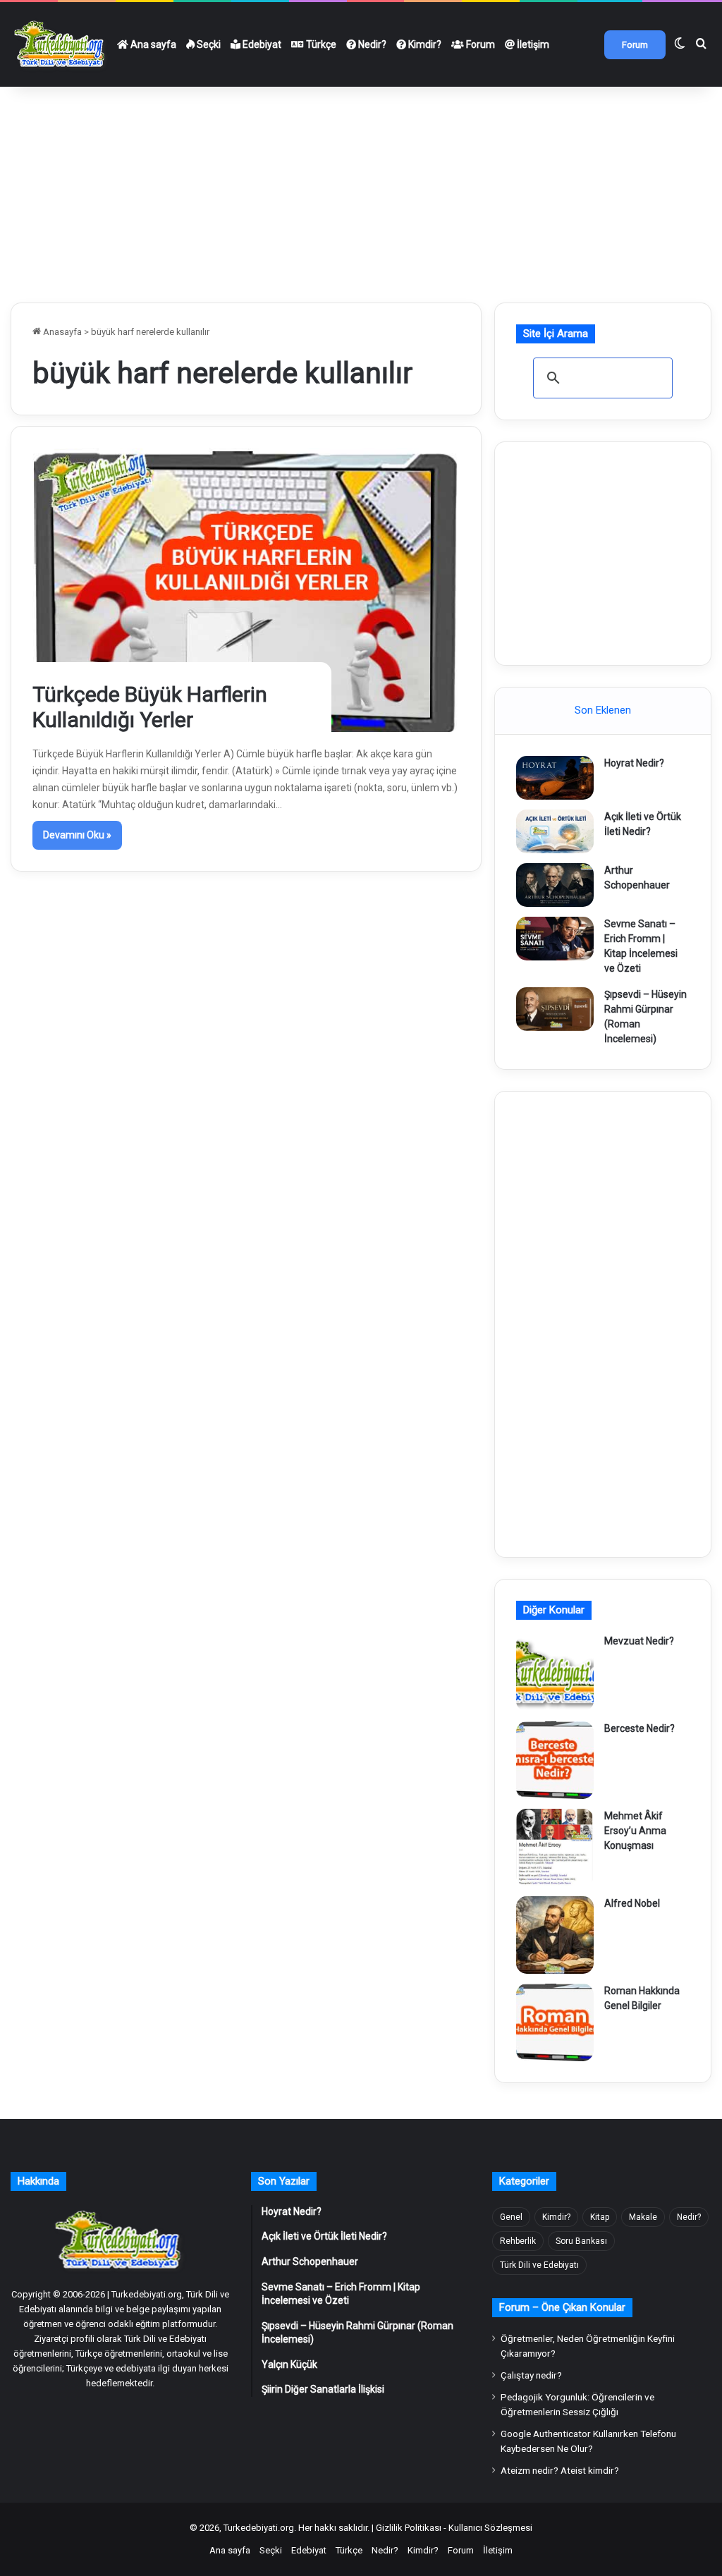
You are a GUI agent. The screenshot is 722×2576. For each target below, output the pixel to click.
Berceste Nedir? (640, 1728)
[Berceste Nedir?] (555, 1760)
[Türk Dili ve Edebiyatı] (61, 44)
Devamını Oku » (77, 835)
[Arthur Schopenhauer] (555, 885)
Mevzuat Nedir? (639, 1641)
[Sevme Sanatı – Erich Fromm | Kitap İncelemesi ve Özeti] (555, 939)
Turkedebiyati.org (259, 2528)
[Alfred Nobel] (555, 1935)
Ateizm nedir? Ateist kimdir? (560, 2470)
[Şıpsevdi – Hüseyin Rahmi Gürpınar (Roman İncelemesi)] (555, 1009)
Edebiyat (261, 44)
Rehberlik (518, 2241)
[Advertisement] (361, 189)
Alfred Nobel (632, 1903)
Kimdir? (424, 44)
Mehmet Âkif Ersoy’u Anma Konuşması (635, 1831)
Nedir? (371, 44)
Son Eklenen (603, 710)
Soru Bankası (581, 2241)
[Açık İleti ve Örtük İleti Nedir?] (555, 831)
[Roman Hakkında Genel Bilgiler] (555, 2022)
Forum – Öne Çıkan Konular (562, 2307)
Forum (479, 44)
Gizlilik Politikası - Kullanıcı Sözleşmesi (454, 2528)
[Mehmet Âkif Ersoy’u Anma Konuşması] (555, 1848)
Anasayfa (61, 332)
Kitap (600, 2217)
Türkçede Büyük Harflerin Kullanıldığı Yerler (150, 707)
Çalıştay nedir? (531, 2375)
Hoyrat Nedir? (634, 763)
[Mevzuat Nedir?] (555, 1673)
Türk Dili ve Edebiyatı (539, 2265)
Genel (511, 2217)
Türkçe (320, 44)
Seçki (208, 44)
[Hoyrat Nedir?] (555, 778)
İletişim (532, 44)
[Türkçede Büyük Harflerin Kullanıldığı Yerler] (246, 590)
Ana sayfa (152, 44)
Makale (643, 2217)
